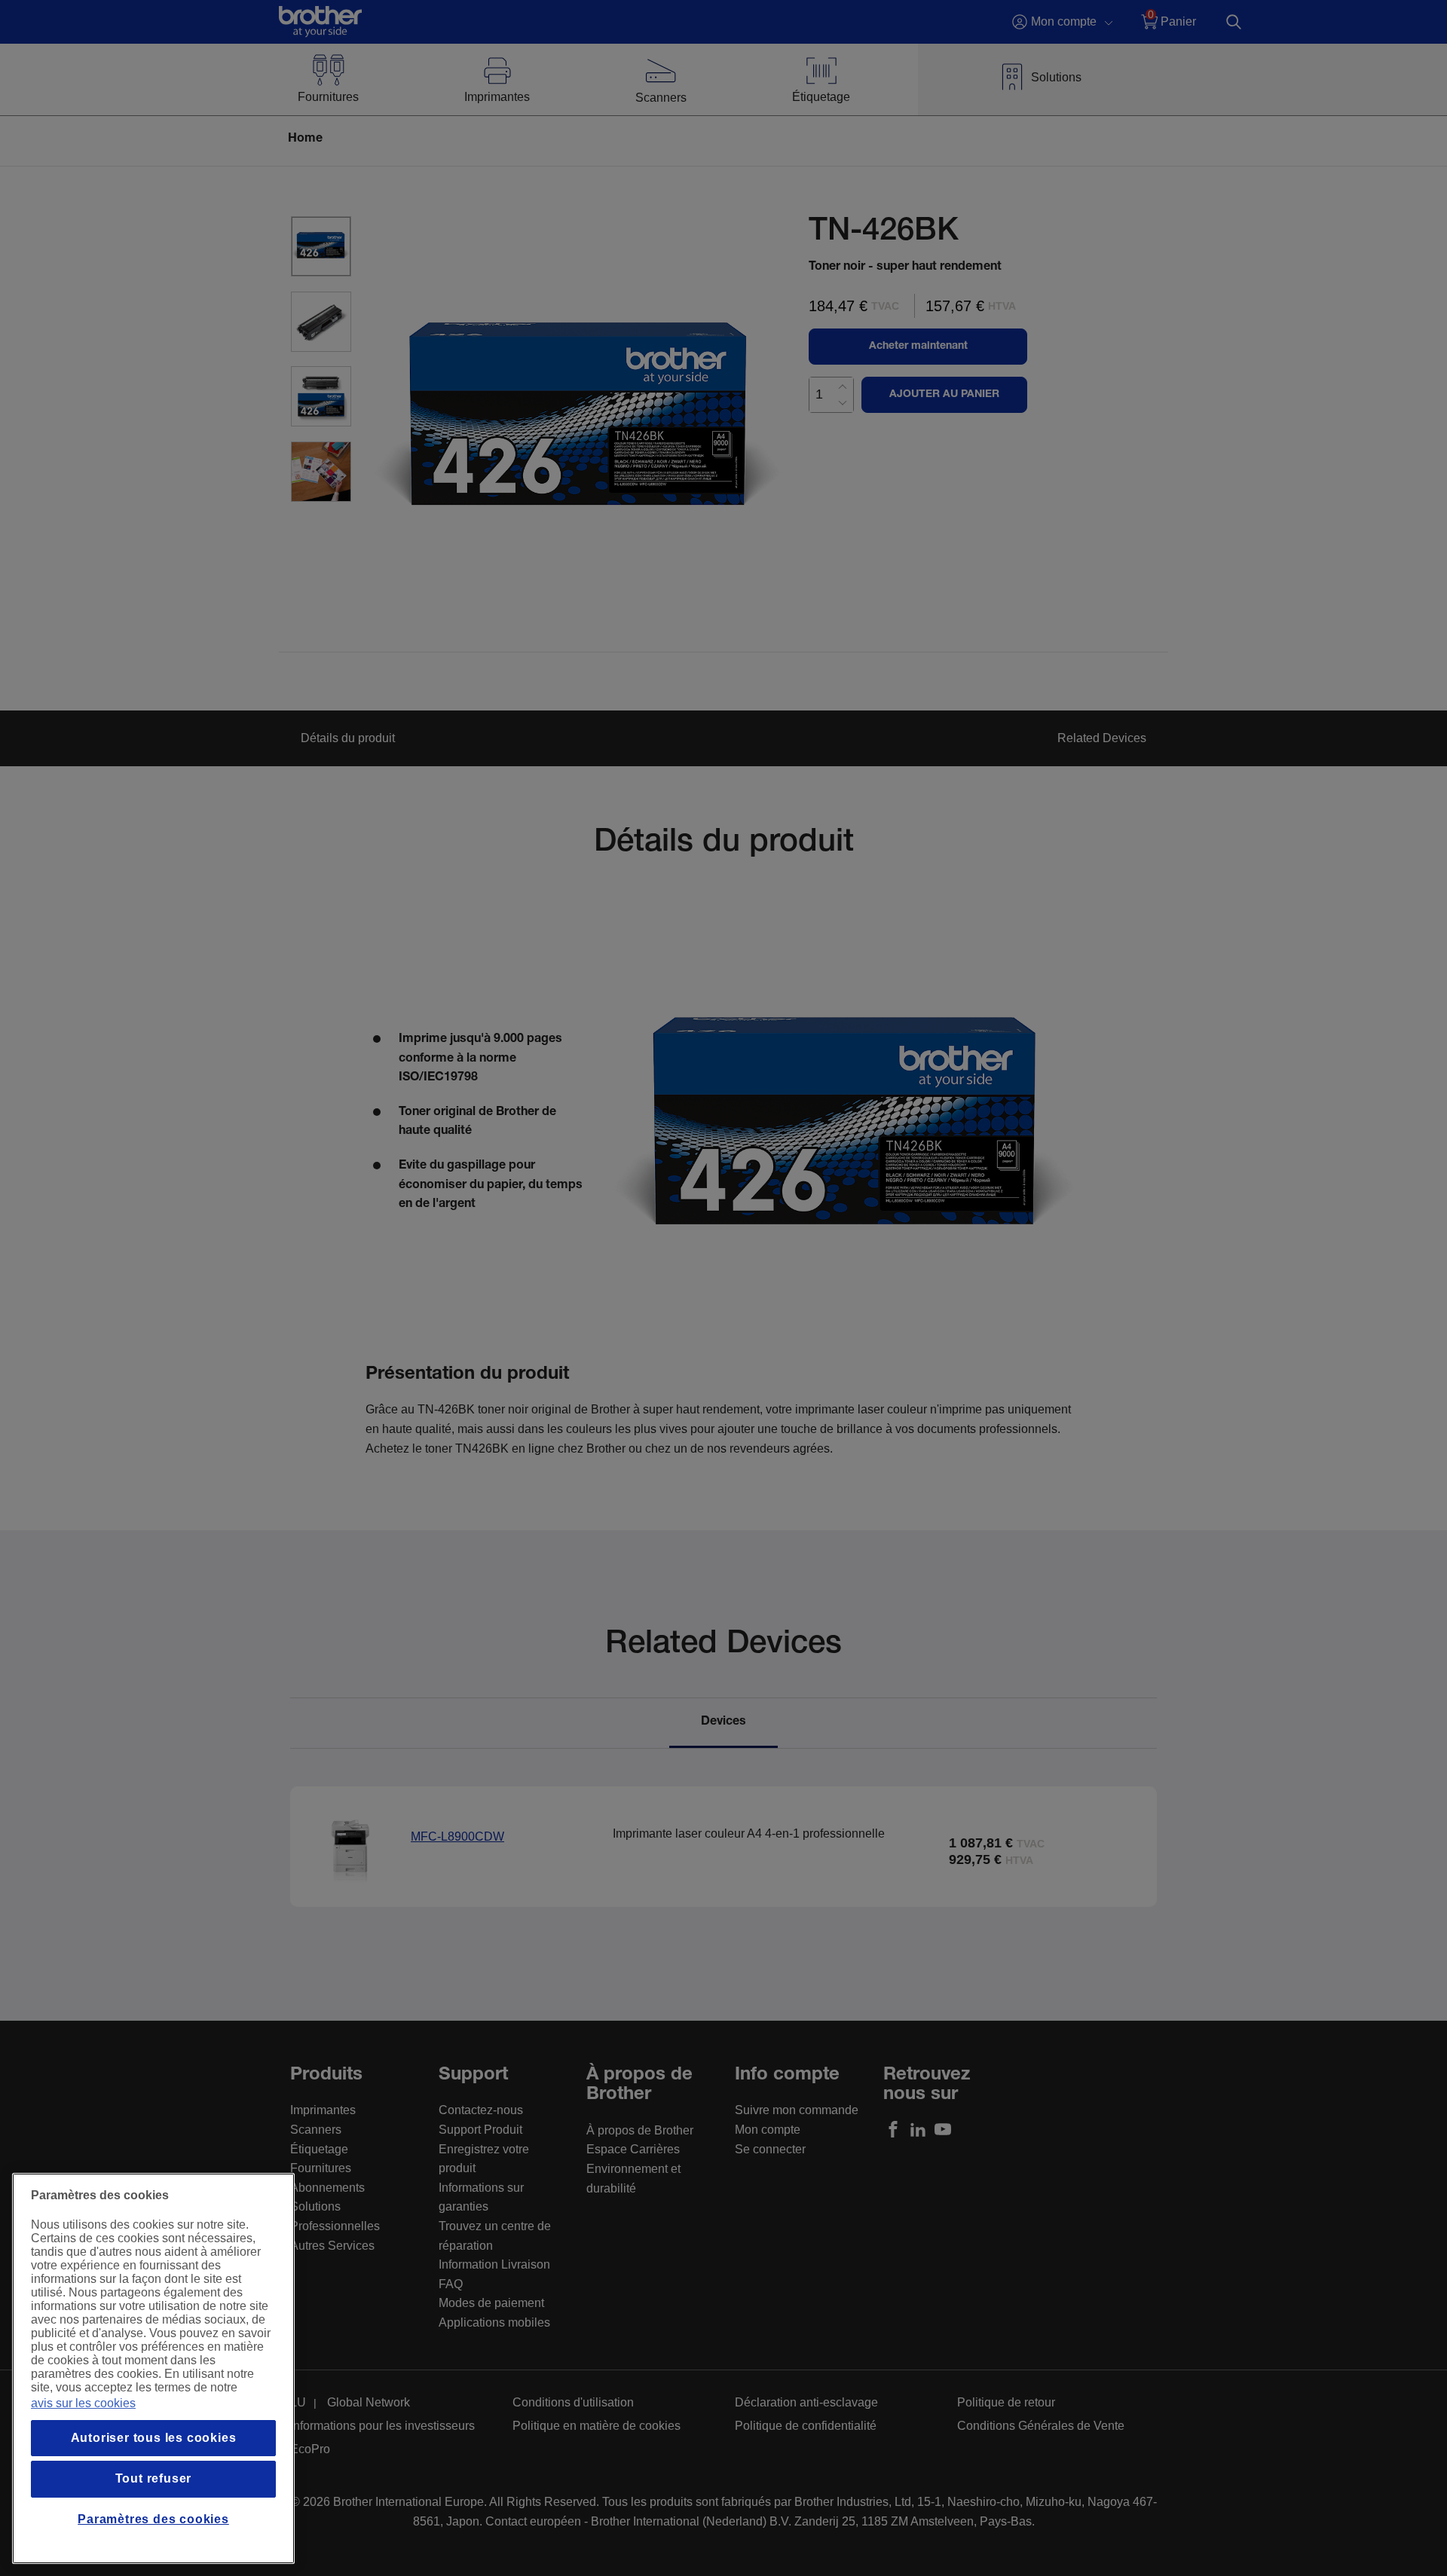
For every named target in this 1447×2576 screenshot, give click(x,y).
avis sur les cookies (83, 2403)
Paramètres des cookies (153, 2519)
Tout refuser (154, 2478)
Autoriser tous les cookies (154, 2438)
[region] (153, 2368)
